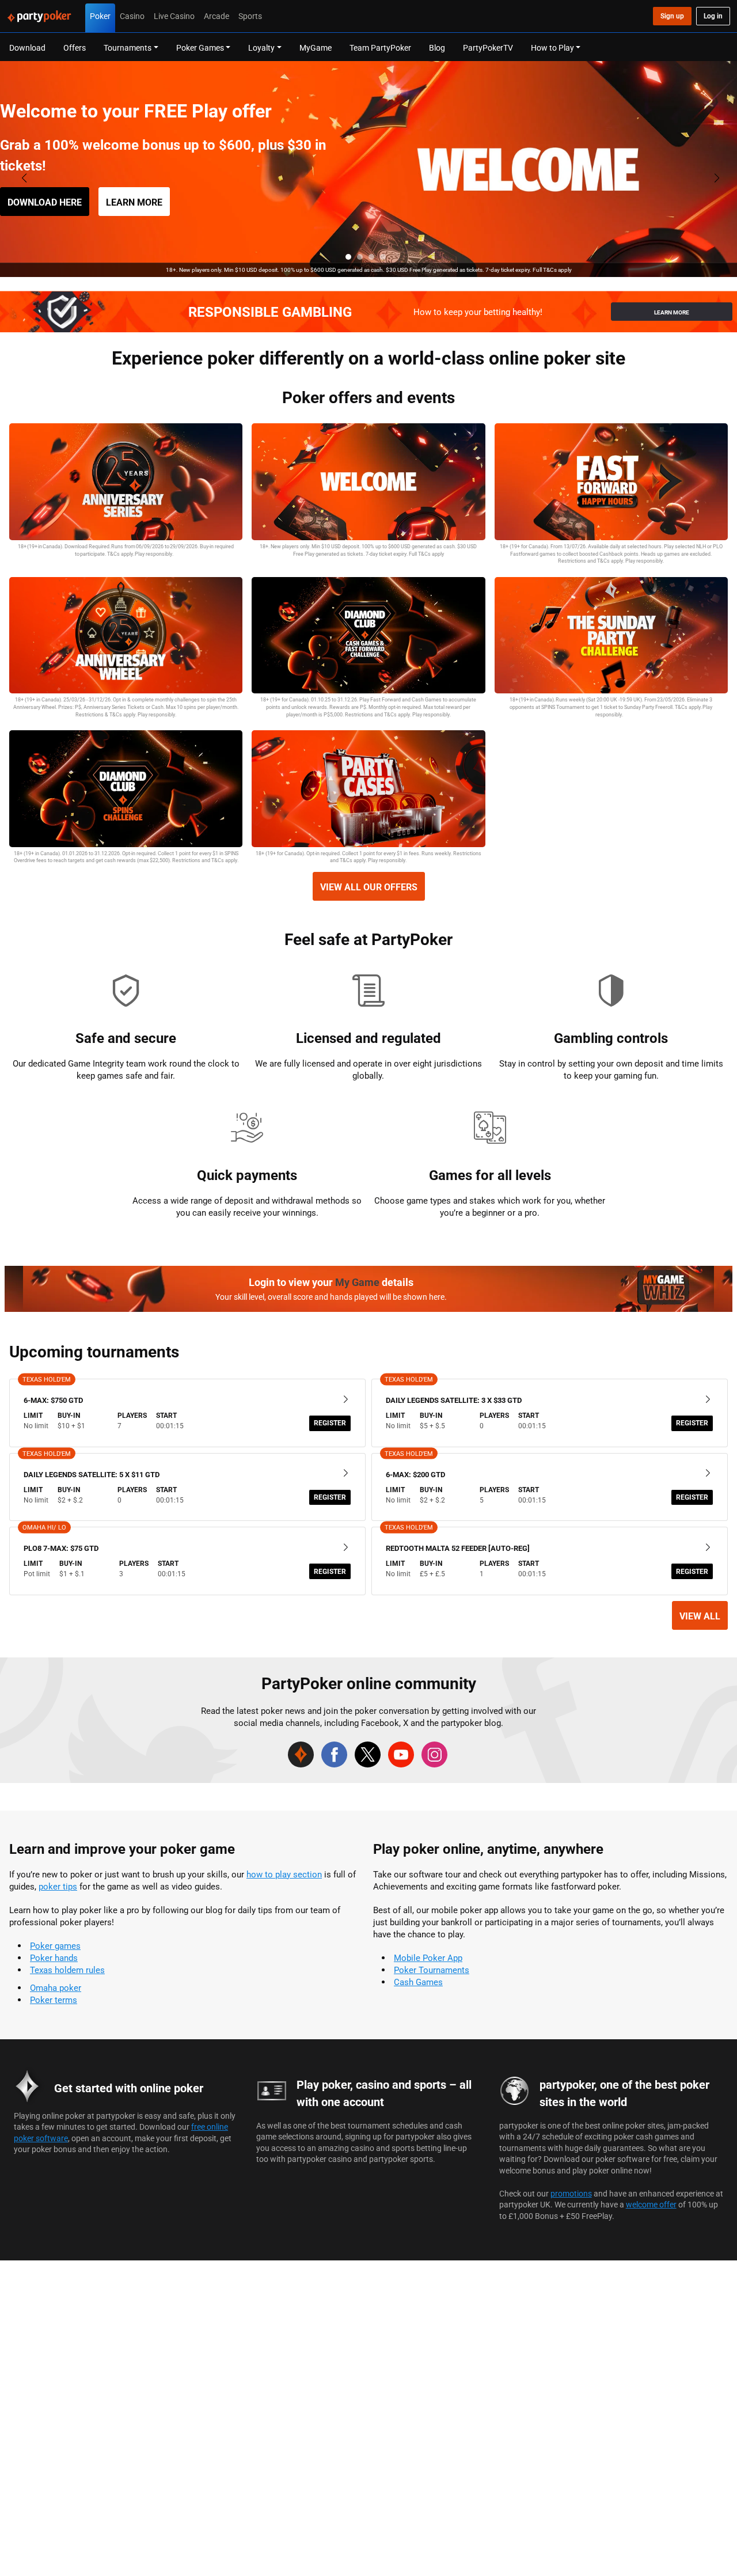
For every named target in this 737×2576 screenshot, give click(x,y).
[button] (348, 257)
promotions (571, 2193)
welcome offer (651, 2204)
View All (700, 1616)
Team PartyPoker (380, 48)
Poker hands (54, 1958)
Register (330, 1423)
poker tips (58, 1886)
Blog (437, 48)
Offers (75, 48)
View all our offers (369, 887)
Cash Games (418, 1982)
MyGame (316, 48)
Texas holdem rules (67, 1970)
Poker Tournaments (432, 1970)
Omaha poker (56, 1988)
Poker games (55, 1946)
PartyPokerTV (488, 48)
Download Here (45, 202)
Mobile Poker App (428, 1958)
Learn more (134, 202)
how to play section (284, 1874)
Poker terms (54, 2000)
